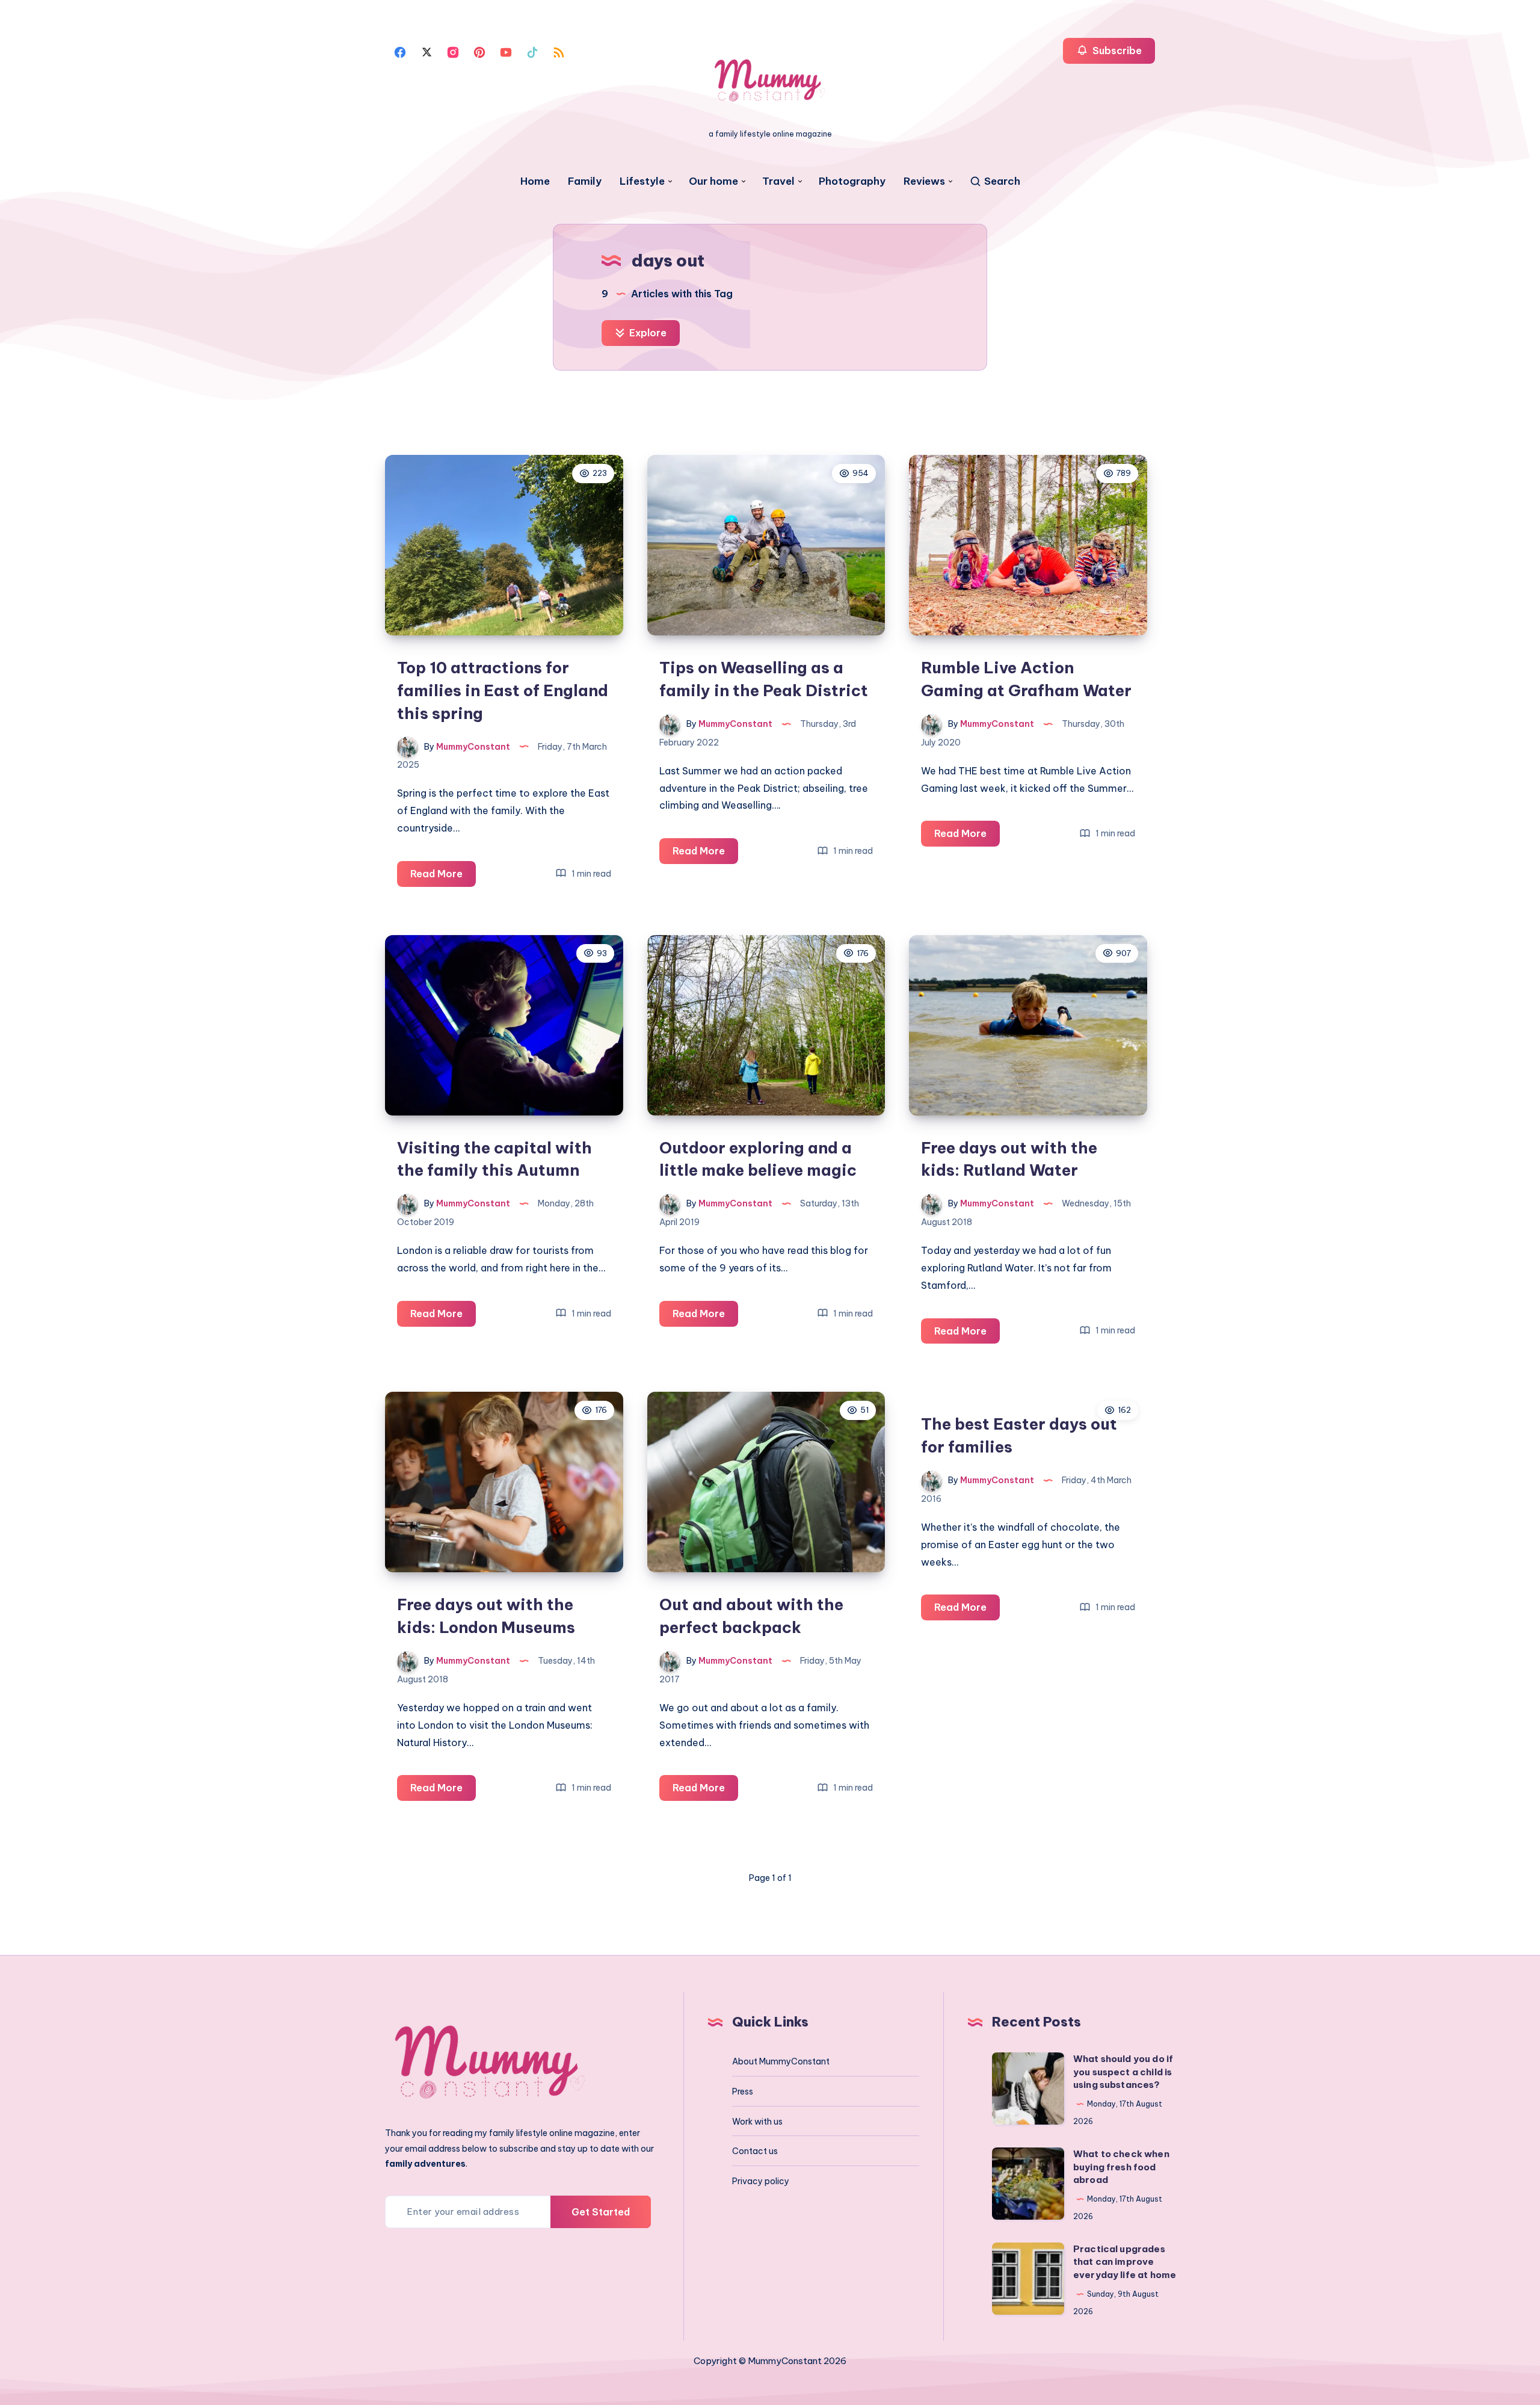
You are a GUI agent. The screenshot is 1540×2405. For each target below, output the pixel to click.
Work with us (757, 2122)
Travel (778, 181)
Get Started (601, 2212)
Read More (443, 877)
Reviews (924, 181)
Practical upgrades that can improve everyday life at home (1125, 2262)
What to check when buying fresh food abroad (1121, 2167)
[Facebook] (400, 51)
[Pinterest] (479, 51)
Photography (852, 181)
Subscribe (1116, 51)
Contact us (755, 2151)
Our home (713, 181)
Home (535, 181)
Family (585, 181)
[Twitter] (427, 51)
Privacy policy (761, 2181)
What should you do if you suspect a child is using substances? (1123, 2072)
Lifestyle (642, 181)
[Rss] (559, 51)
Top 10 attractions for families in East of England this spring (503, 690)
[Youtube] (506, 51)
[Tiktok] (532, 51)
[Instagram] (453, 51)
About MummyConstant (781, 2061)
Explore (647, 333)
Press (743, 2092)
